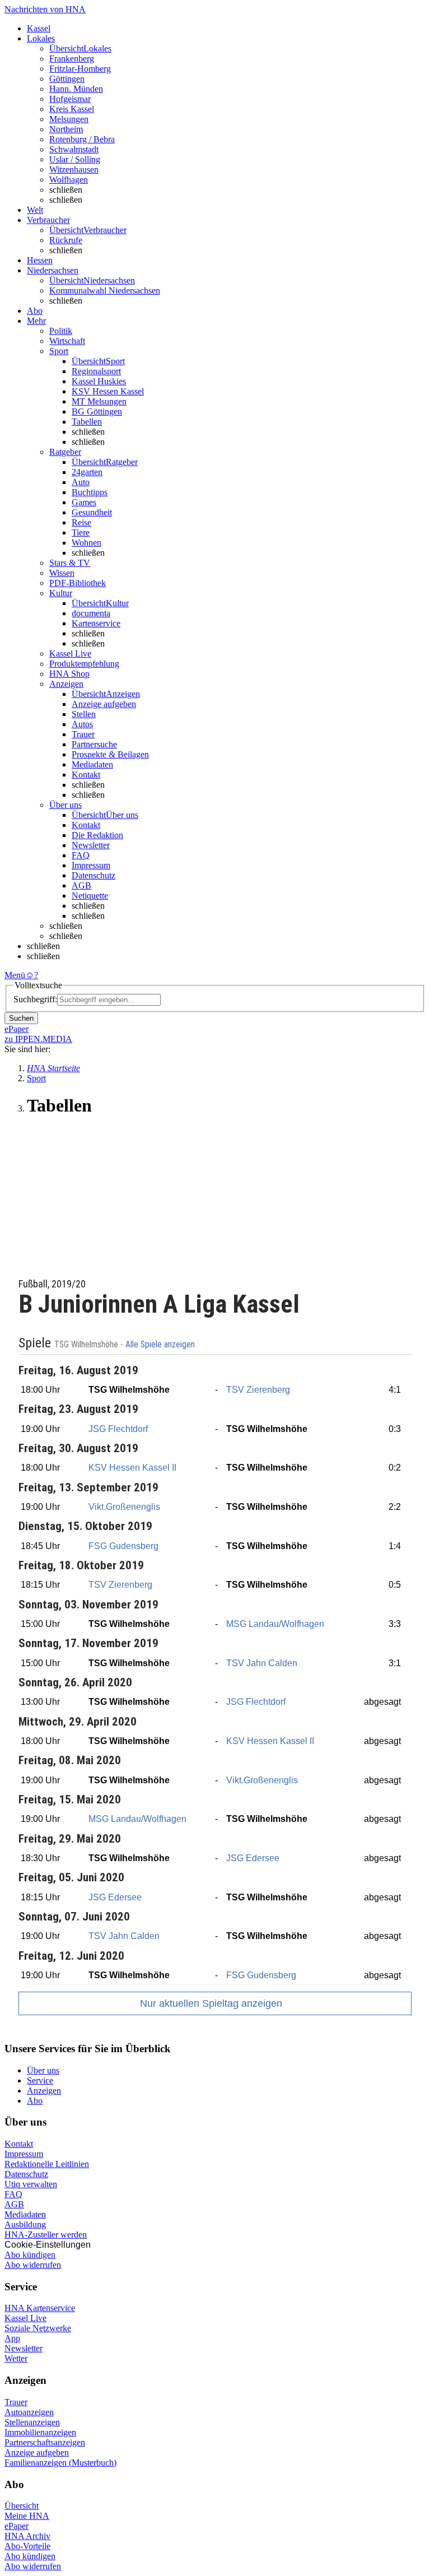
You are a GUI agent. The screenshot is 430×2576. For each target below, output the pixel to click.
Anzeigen (44, 2091)
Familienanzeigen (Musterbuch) (60, 2463)
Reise (81, 522)
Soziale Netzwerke (38, 2328)
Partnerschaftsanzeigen (45, 2442)
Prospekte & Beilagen (110, 754)
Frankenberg (72, 59)
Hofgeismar (70, 99)
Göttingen (67, 79)
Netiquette (90, 896)
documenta (91, 613)
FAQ (81, 855)
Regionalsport (96, 371)
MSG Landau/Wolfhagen (275, 1624)
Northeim (66, 129)
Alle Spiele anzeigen (161, 1345)
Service (40, 2080)
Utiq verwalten (31, 2184)
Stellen (84, 714)
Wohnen (87, 543)
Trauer (83, 734)
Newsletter (91, 845)
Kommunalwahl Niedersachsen (105, 290)
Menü (15, 975)
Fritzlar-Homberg (80, 69)
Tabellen (87, 422)
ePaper (17, 2526)
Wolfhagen (69, 180)
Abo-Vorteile (27, 2546)
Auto (81, 482)
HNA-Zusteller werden (46, 2235)
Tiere (81, 533)
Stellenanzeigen (32, 2422)
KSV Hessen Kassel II (132, 1468)
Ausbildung (25, 2224)
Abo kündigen (30, 2255)
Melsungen (69, 119)
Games (84, 502)
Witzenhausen (74, 169)
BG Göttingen (97, 411)
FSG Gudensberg (123, 1546)
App (12, 2338)
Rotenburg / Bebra (82, 139)
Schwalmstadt (74, 149)
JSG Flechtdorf (118, 1429)
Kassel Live (25, 2318)
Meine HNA (27, 2516)
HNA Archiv (27, 2536)
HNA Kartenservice (40, 2308)
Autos (82, 724)
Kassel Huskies (99, 381)
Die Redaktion (97, 835)
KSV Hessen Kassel (108, 391)
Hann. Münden (76, 89)
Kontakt (86, 775)
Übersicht (22, 2506)
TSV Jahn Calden (262, 1663)
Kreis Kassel (72, 109)
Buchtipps (90, 492)
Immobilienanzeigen (40, 2432)
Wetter (16, 2358)
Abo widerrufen (33, 2265)
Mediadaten (92, 764)
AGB (81, 885)
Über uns (43, 2070)
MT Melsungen (99, 401)
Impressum (91, 865)
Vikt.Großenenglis (124, 1507)
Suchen (21, 1018)
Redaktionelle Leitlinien (47, 2164)
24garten (87, 472)
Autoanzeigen (29, 2412)
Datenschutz (94, 875)
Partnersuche (94, 744)
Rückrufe (66, 240)
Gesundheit (92, 512)
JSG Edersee (253, 1858)
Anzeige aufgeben (104, 704)
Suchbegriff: (35, 999)
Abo (35, 2101)
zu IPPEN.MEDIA (38, 1039)
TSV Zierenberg (258, 1390)
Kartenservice (96, 623)
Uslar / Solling (75, 159)
